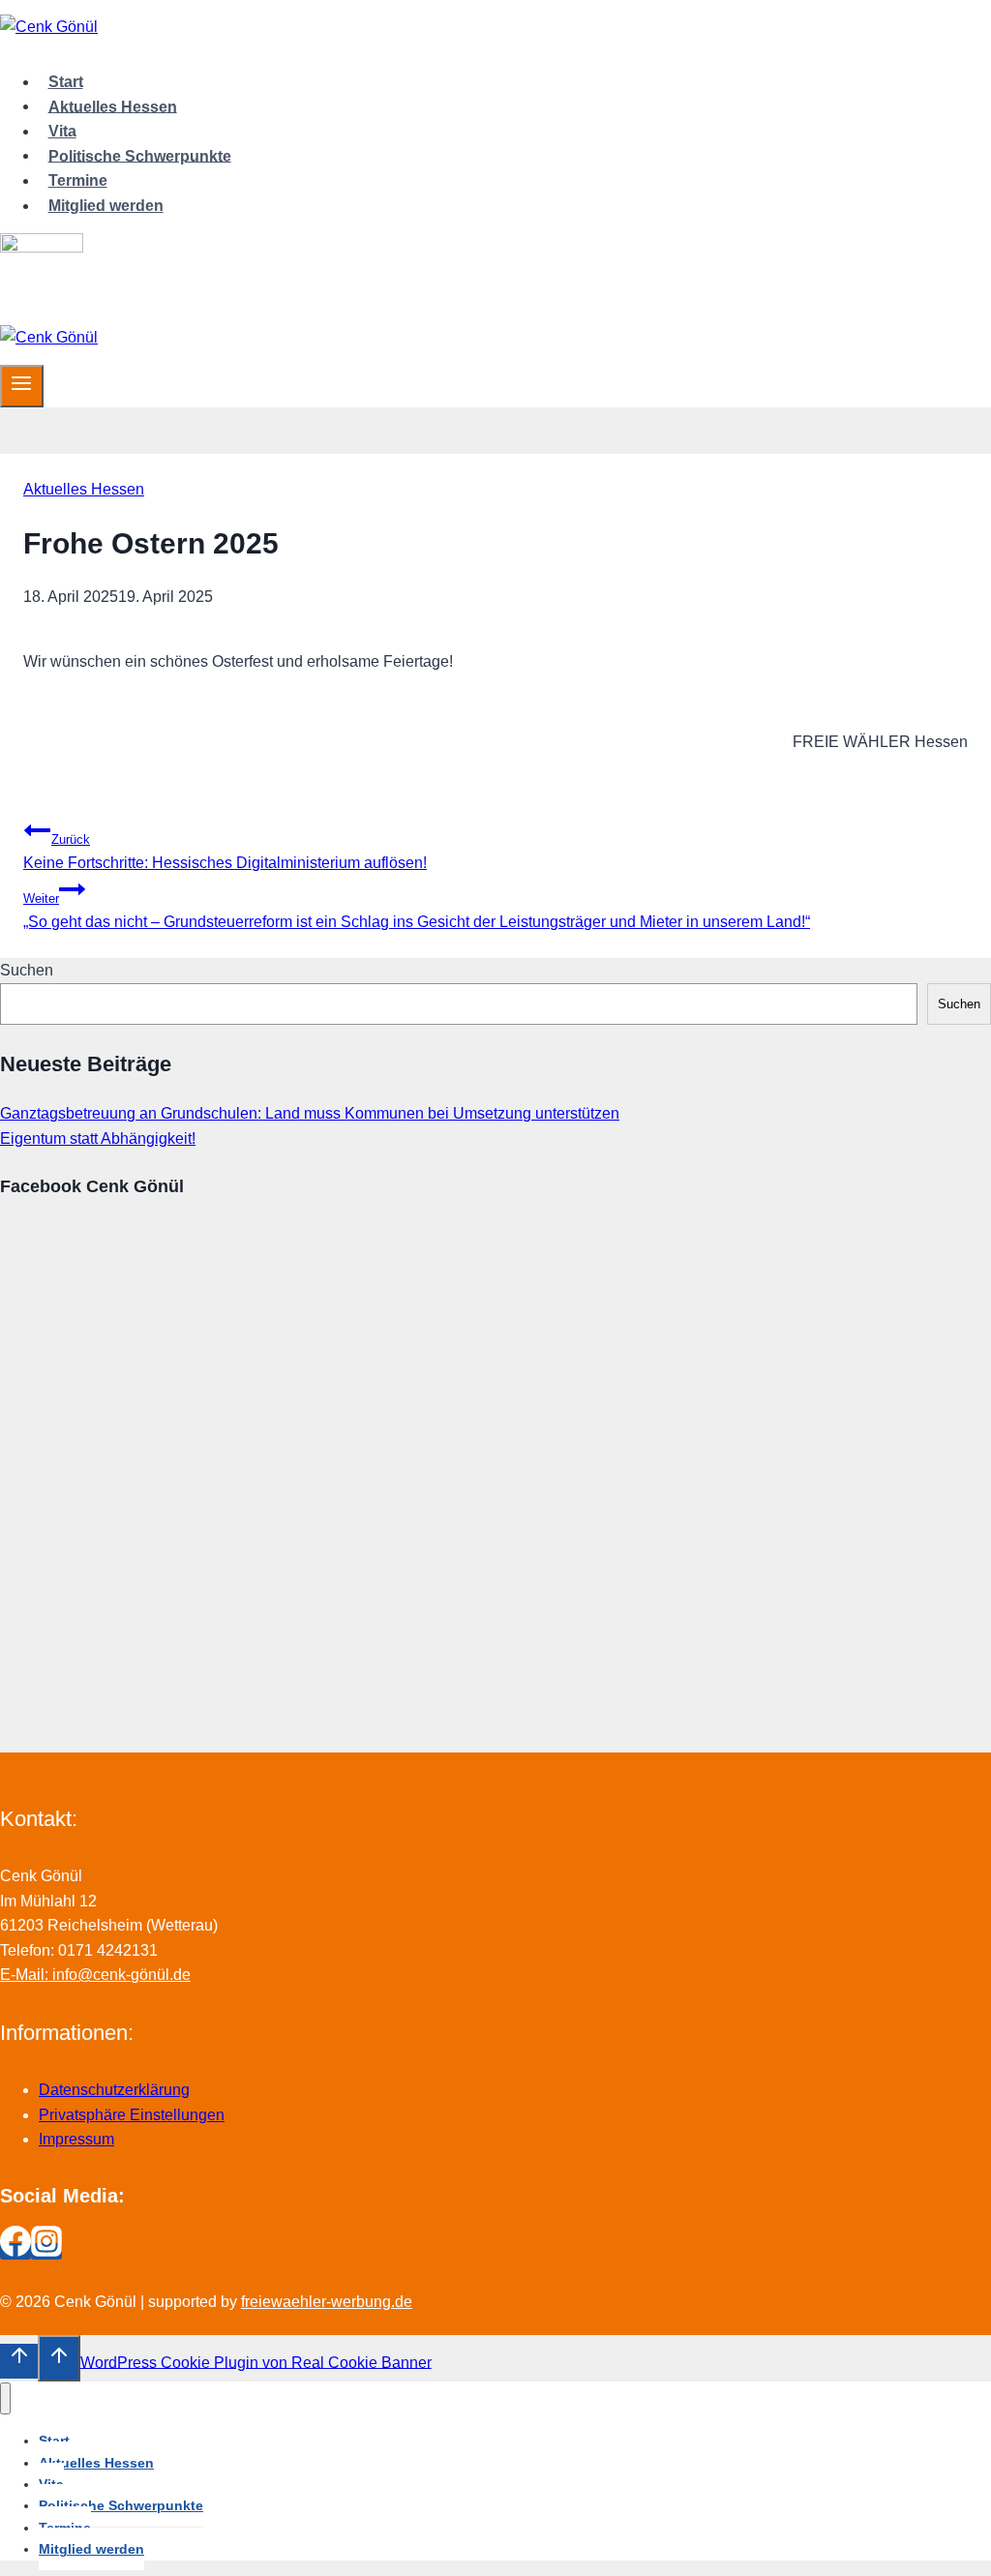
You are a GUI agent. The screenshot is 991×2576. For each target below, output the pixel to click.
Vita (62, 131)
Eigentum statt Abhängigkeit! (98, 1138)
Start (66, 82)
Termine (78, 180)
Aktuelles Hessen (113, 106)
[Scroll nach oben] (19, 2361)
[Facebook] (15, 2251)
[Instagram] (46, 2251)
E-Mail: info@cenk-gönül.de (95, 1975)
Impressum (76, 2139)
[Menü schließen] (5, 2398)
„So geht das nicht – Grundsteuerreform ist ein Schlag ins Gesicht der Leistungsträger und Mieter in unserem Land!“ (417, 911)
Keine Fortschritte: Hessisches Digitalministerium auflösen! (225, 852)
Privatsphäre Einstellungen (132, 2115)
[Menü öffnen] (22, 386)
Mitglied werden (106, 206)
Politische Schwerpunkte (140, 155)
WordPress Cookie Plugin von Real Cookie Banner (256, 2362)
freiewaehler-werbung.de (327, 2302)
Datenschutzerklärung (114, 2090)
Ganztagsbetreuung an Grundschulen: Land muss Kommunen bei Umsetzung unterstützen (310, 1113)
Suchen (27, 970)
